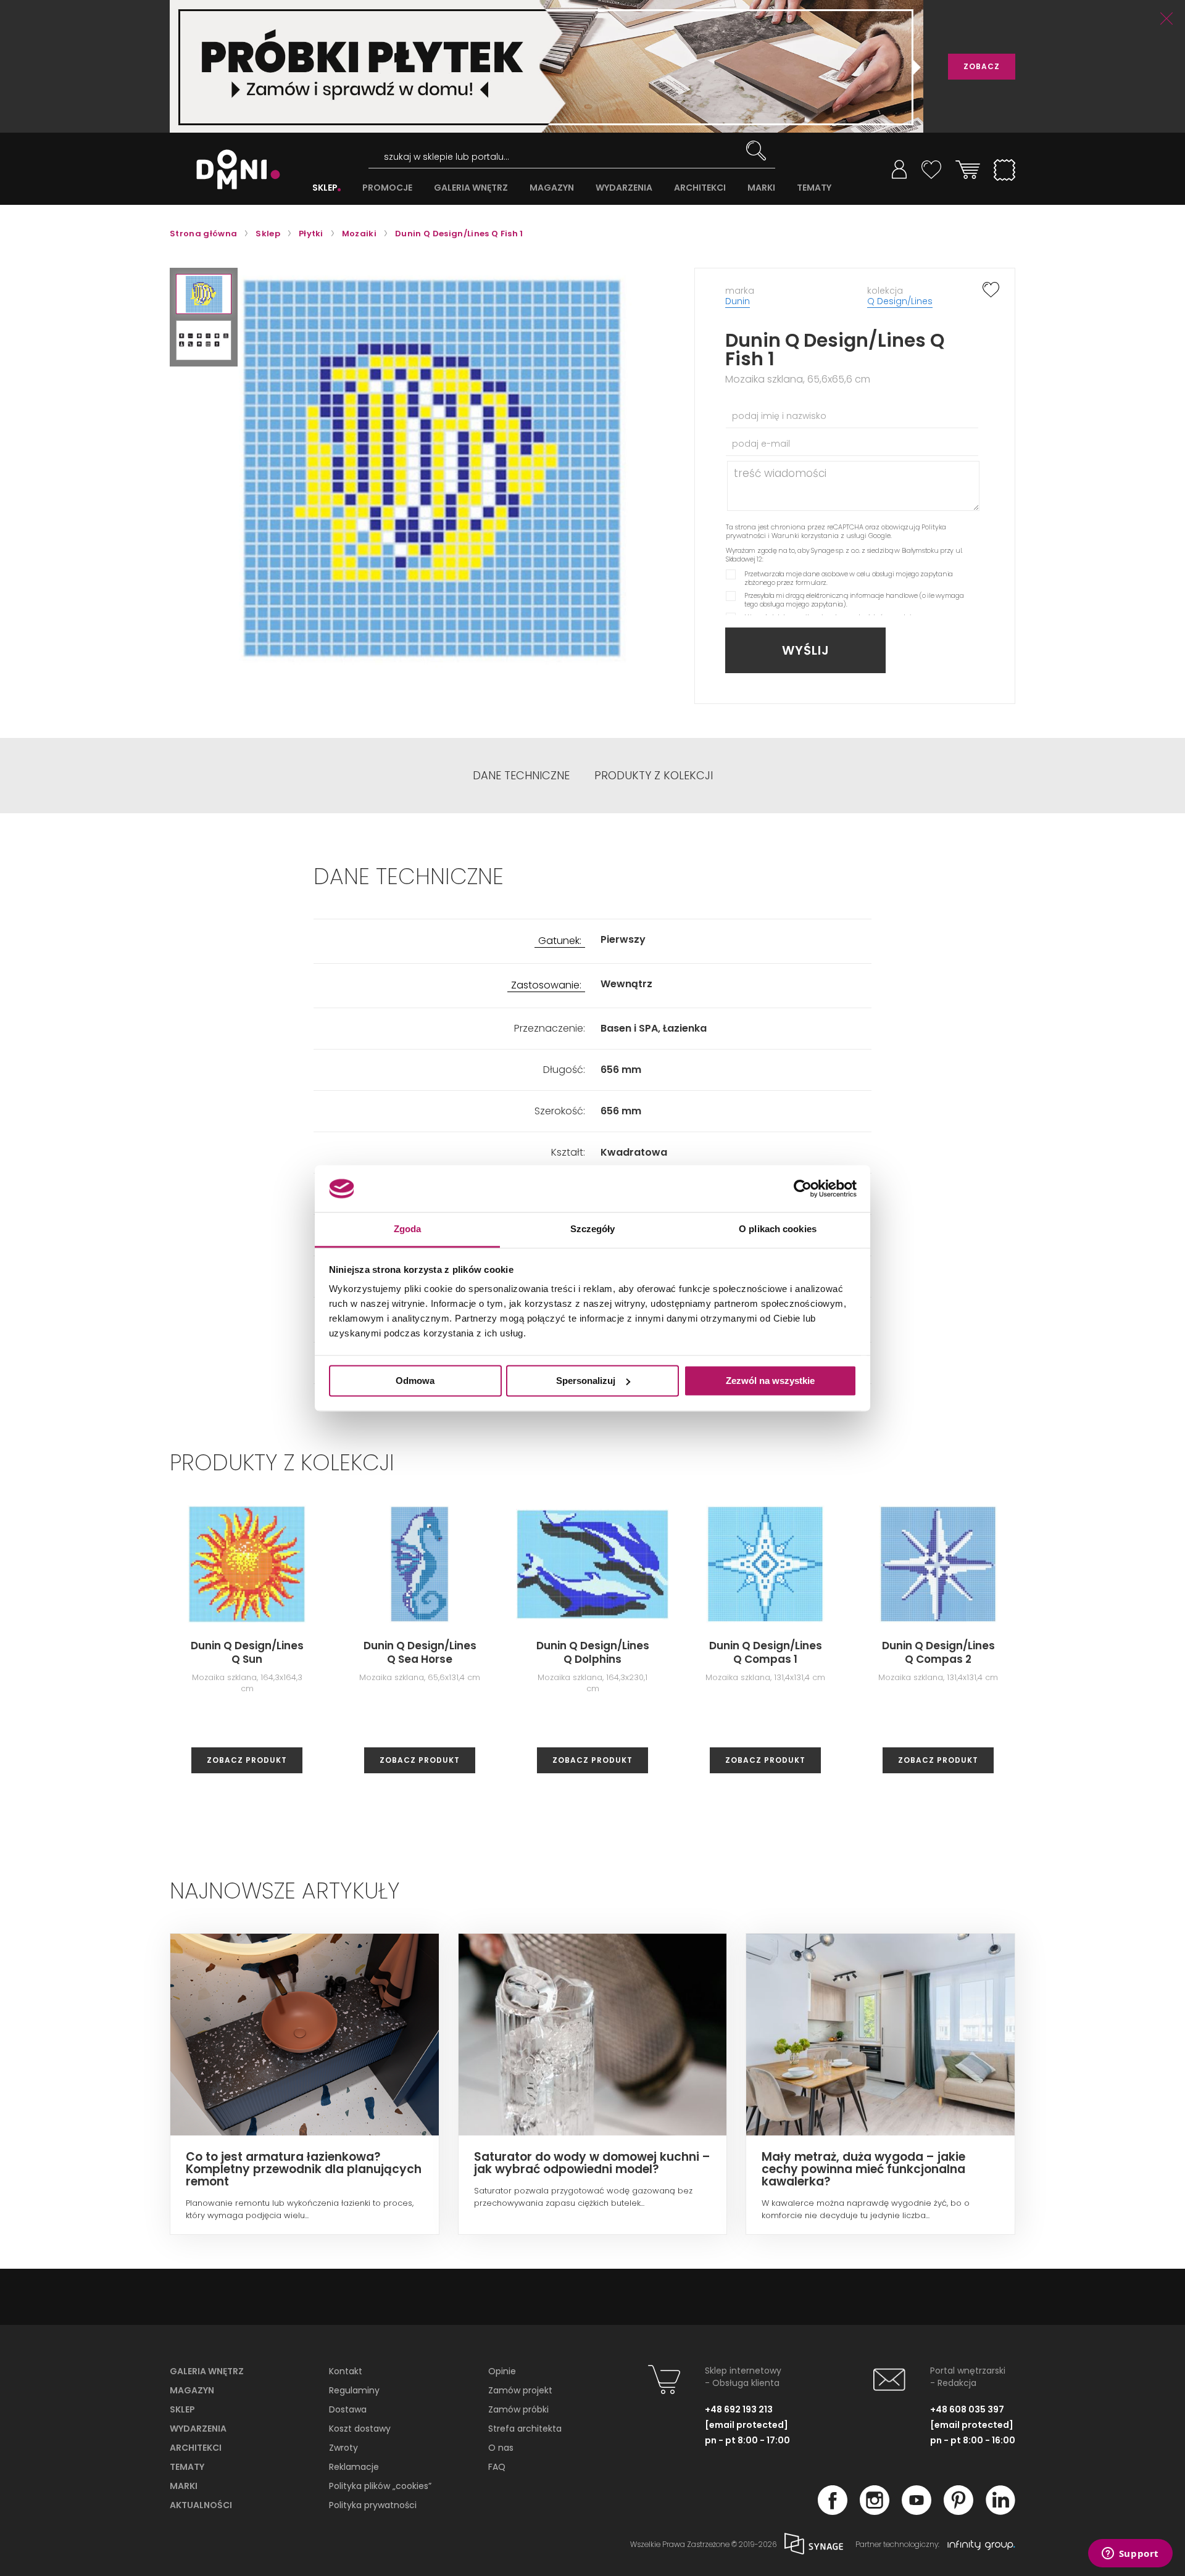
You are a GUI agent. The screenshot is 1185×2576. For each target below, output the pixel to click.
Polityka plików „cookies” (380, 2486)
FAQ (497, 2467)
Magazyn (192, 2390)
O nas (501, 2448)
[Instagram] (875, 2511)
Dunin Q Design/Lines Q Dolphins (593, 1652)
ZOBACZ (982, 66)
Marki (184, 2486)
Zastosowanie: (546, 986)
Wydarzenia (198, 2429)
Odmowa (415, 1381)
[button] (204, 294)
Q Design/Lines (900, 301)
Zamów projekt (520, 2390)
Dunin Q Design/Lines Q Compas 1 (766, 1652)
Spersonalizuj (586, 1381)
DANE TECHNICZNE (521, 776)
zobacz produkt (247, 1760)
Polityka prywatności (373, 2505)
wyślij (806, 650)
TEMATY (814, 188)
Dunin (738, 301)
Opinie (502, 2371)
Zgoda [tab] (408, 1229)
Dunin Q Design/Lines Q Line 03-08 (1111, 1652)
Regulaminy (354, 2390)
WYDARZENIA (624, 188)
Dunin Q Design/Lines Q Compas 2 (938, 1652)
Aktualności (201, 2505)
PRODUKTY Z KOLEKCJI (654, 776)
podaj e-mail (761, 444)
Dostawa (348, 2409)
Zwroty (343, 2448)
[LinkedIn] (1000, 2511)
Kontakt (346, 2371)
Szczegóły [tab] (593, 1229)
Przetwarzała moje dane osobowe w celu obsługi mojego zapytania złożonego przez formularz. (849, 578)
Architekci (196, 2448)
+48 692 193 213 (739, 2409)
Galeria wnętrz (207, 2371)
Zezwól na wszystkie (770, 1381)
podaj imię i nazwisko (779, 416)
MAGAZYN (552, 188)
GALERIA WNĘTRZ (471, 188)
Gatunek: (560, 941)
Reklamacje (354, 2467)
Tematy (187, 2467)
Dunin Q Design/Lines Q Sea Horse (420, 1652)
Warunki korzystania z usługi (819, 536)
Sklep (182, 2409)
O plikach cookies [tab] (778, 1229)
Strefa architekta (525, 2429)
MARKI (761, 188)
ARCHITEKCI (700, 188)
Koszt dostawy (360, 2429)
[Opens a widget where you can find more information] (1130, 2554)
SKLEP (325, 188)
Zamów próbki (518, 2409)
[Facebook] (833, 2511)
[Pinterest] (958, 2511)
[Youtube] (917, 2511)
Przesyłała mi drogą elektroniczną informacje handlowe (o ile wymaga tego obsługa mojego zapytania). (854, 600)
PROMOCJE (387, 188)
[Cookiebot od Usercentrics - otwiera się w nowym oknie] (803, 1188)
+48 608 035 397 (967, 2409)
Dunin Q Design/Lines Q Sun (247, 1652)
